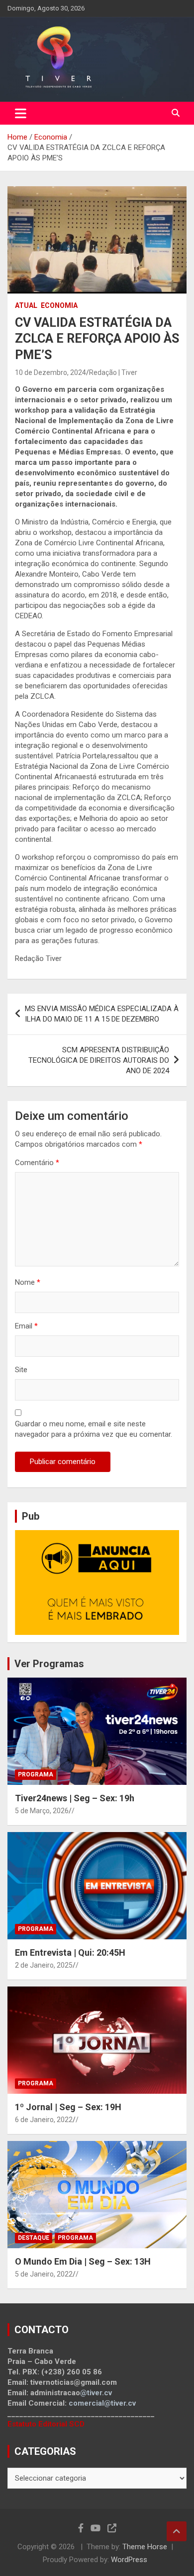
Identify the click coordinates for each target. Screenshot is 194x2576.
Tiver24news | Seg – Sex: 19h (75, 1798)
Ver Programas (49, 1664)
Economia (59, 305)
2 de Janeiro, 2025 (44, 1965)
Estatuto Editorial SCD (46, 2424)
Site (21, 1370)
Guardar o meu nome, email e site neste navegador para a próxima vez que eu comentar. (94, 1429)
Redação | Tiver (113, 372)
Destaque (34, 2238)
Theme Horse (145, 2547)
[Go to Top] (177, 2531)
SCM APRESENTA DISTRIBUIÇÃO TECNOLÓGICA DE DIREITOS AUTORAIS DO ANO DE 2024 (99, 1060)
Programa (36, 1774)
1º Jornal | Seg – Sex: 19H (68, 2107)
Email (26, 1326)
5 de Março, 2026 (42, 1811)
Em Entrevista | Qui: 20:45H (70, 1952)
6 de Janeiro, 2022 (44, 2120)
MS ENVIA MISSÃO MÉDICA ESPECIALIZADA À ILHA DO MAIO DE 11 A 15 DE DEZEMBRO (102, 1014)
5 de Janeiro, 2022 (44, 2274)
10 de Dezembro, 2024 (50, 372)
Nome (28, 1282)
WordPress (129, 2560)
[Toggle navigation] (21, 113)
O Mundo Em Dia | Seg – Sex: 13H (83, 2261)
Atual (26, 305)
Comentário (37, 1163)
